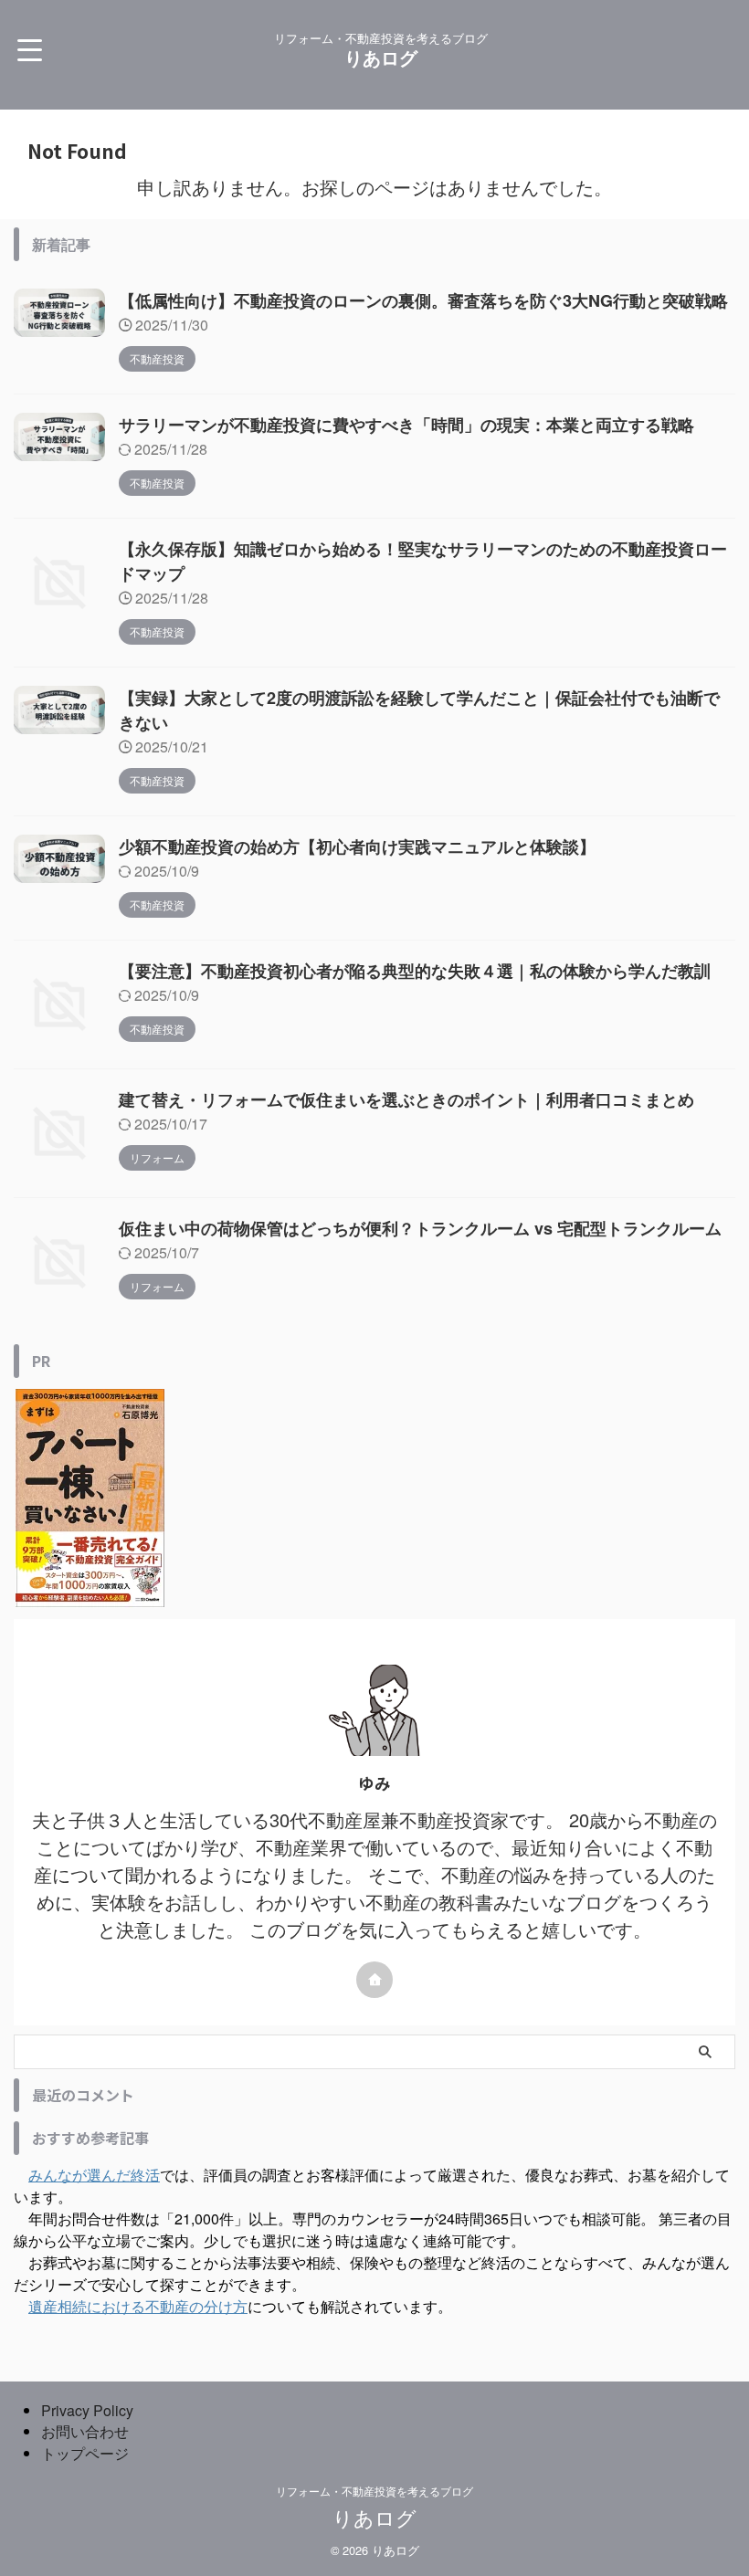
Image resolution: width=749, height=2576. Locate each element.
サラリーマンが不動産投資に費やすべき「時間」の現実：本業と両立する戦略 (406, 425)
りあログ (381, 57)
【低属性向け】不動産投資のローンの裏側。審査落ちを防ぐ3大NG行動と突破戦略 (423, 300)
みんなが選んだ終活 (94, 2175)
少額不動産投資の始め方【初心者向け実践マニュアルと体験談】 (357, 846)
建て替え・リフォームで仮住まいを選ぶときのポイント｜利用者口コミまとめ (406, 1099)
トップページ (85, 2453)
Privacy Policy (87, 2410)
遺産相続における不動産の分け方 (138, 2306)
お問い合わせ (85, 2431)
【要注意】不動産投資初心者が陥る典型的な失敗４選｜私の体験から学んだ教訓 (415, 971)
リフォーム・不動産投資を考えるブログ (374, 2491)
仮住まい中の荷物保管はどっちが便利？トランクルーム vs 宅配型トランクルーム (420, 1228)
